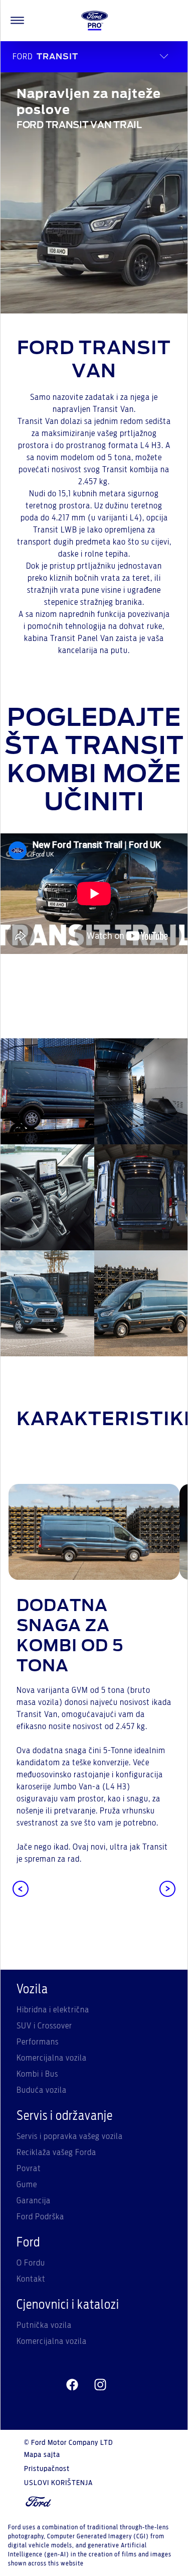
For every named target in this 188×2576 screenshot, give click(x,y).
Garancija (34, 2201)
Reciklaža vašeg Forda (56, 2153)
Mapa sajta (42, 2455)
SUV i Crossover (44, 2026)
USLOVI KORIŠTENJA (58, 2483)
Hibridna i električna (53, 2010)
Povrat (29, 2169)
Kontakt (31, 2279)
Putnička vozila (44, 2325)
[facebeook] (72, 2385)
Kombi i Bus (37, 2074)
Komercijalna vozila (52, 2058)
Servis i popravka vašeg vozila (70, 2136)
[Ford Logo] (95, 21)
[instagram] (100, 2385)
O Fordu (31, 2263)
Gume (27, 2185)
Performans (38, 2042)
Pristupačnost (47, 2469)
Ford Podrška (40, 2217)
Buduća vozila (42, 2090)
